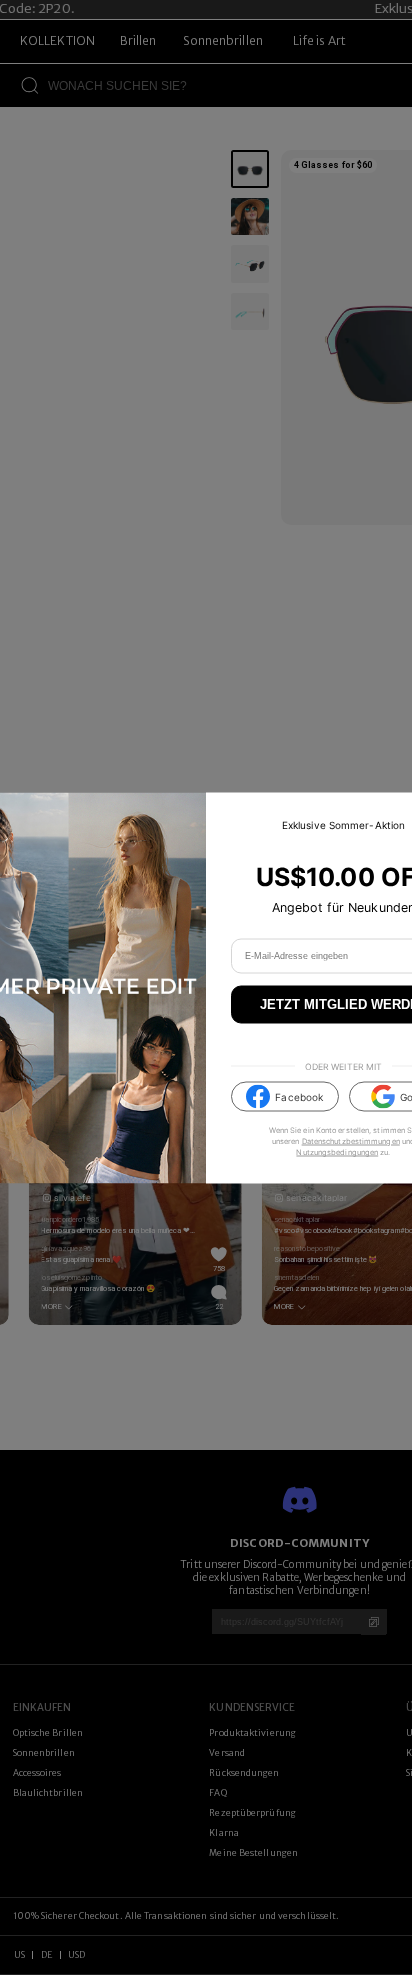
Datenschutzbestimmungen (351, 1141)
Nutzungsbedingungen (337, 1152)
